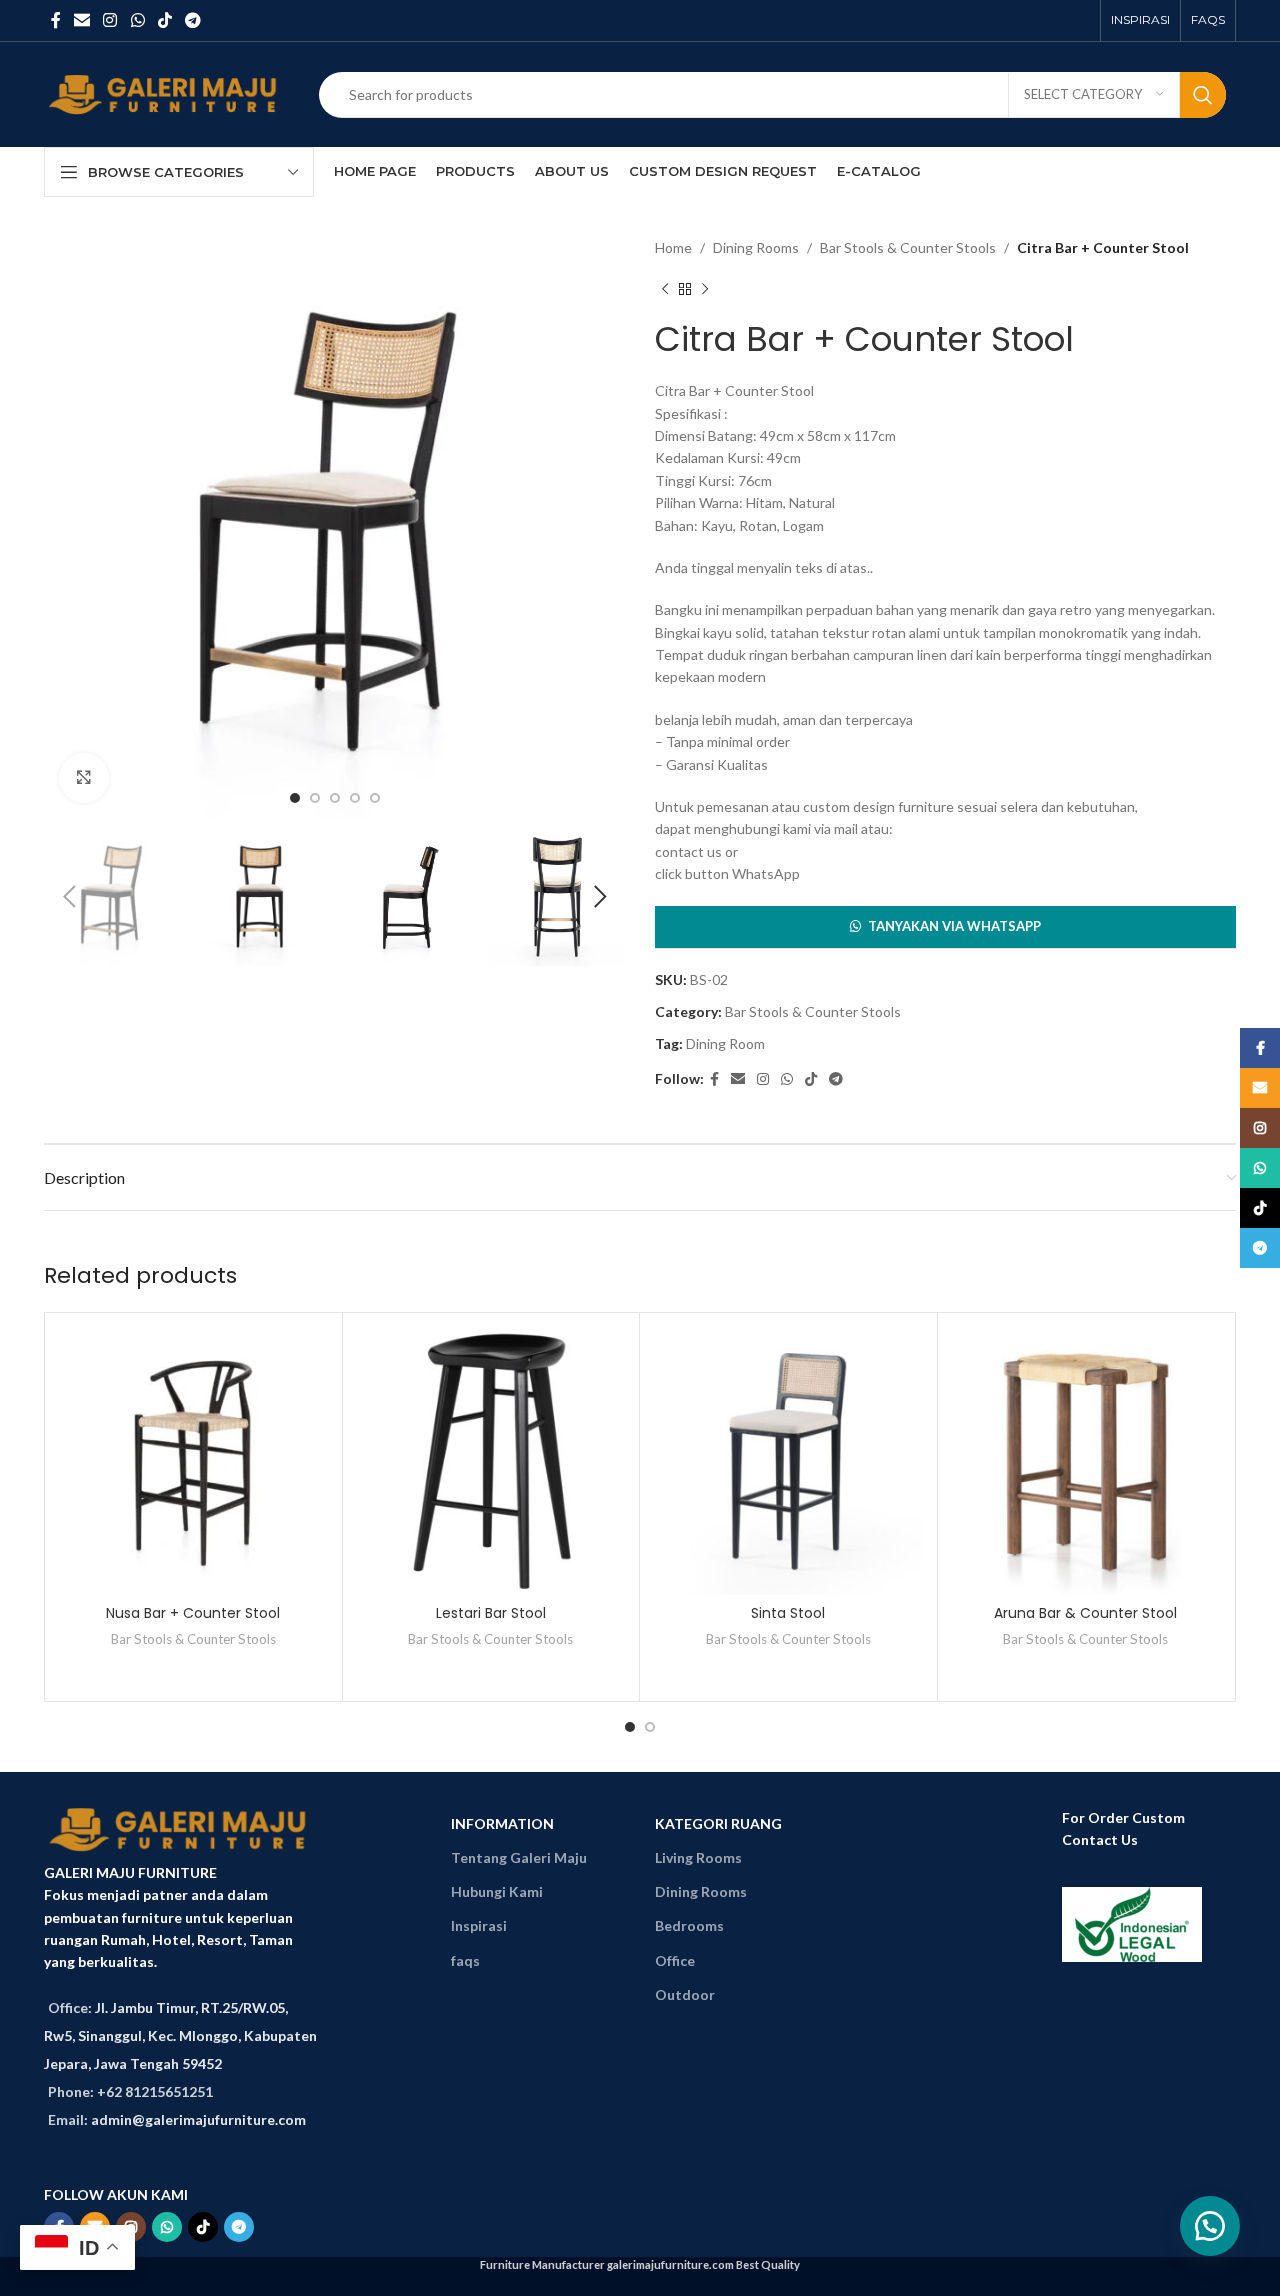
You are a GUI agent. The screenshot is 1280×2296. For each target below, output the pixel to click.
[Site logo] (166, 92)
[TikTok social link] (164, 20)
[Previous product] (665, 289)
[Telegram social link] (193, 20)
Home (673, 247)
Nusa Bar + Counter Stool (193, 1613)
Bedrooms (689, 1925)
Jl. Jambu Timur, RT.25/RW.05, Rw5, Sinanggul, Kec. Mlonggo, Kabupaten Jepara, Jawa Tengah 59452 (180, 2035)
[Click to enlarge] (84, 778)
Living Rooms (698, 1857)
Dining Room (725, 1043)
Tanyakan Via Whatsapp (954, 926)
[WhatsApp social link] (137, 20)
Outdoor (685, 1994)
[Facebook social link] (55, 20)
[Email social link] (81, 20)
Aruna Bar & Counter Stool (1085, 1613)
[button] (945, 927)
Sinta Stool (788, 1613)
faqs (465, 1960)
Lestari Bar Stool (491, 1613)
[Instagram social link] (110, 20)
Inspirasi (479, 1925)
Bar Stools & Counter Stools (908, 247)
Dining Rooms (756, 247)
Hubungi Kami (497, 1891)
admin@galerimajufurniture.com (198, 2119)
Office (675, 1960)
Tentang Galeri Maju (519, 1857)
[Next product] (705, 289)
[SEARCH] (1203, 95)
